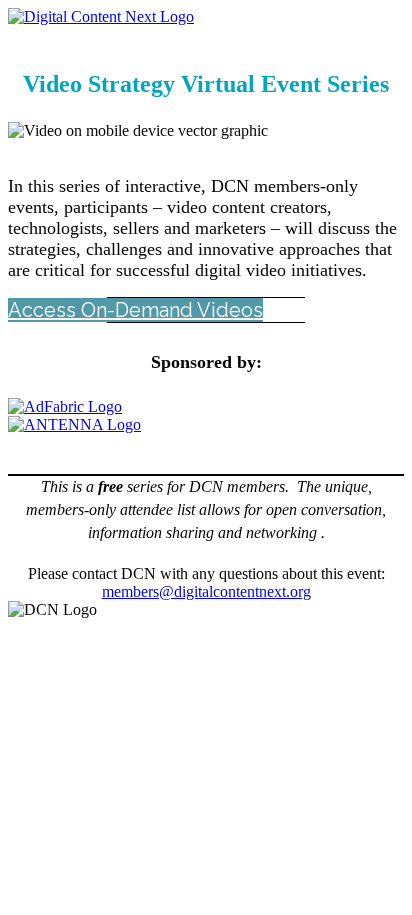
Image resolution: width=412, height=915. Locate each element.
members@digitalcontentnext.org (206, 591)
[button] (135, 310)
